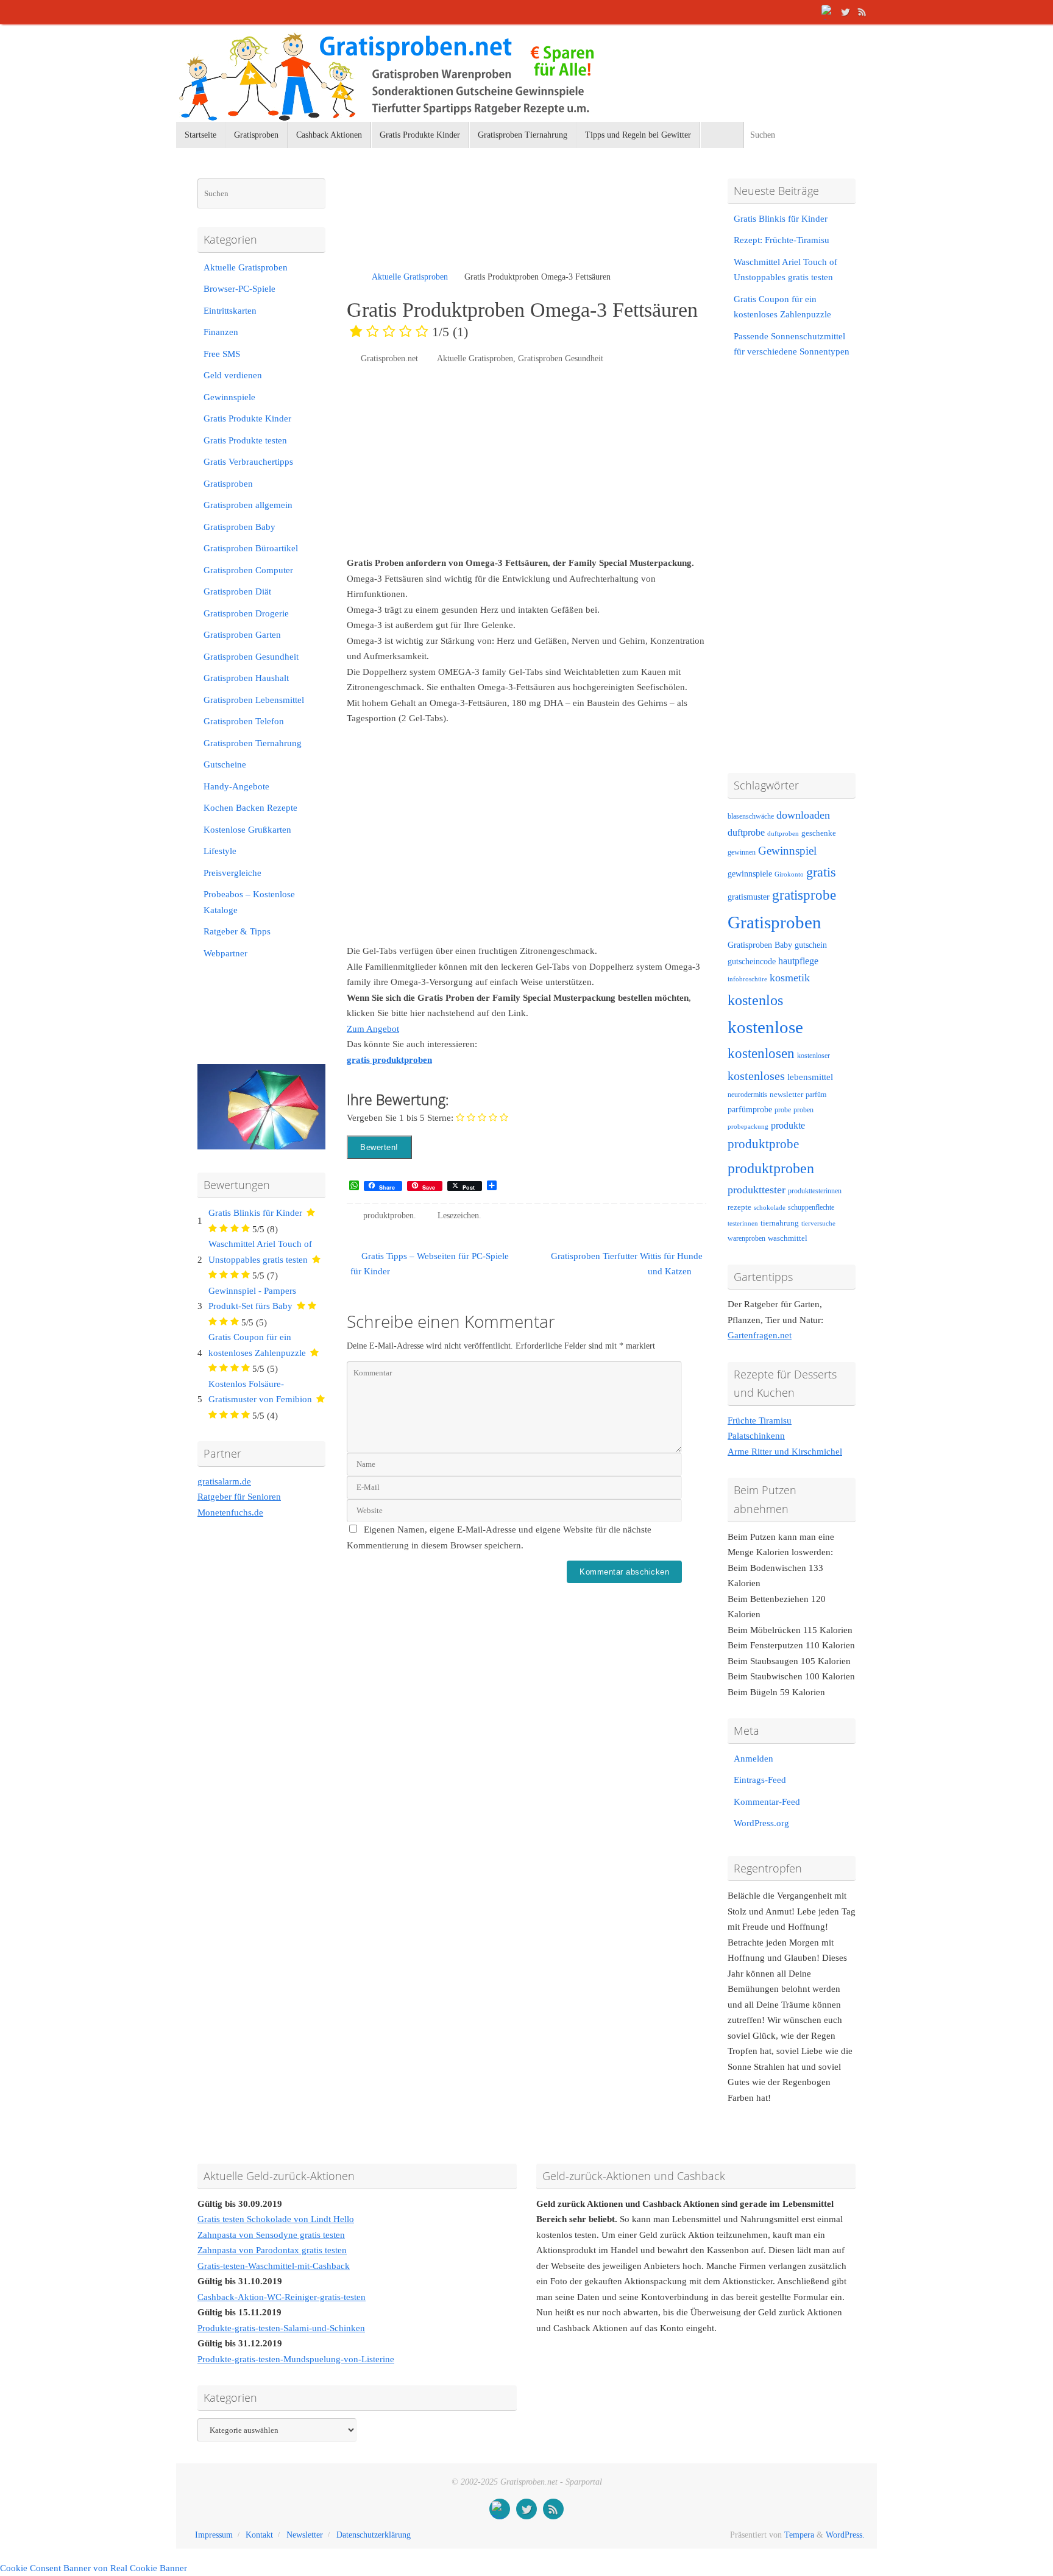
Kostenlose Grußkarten (247, 830)
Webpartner (225, 953)
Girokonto (789, 874)
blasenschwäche (751, 817)
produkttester (757, 1190)
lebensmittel (810, 1077)
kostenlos (755, 1000)
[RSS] (862, 12)
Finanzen (221, 332)
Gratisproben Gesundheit (561, 358)
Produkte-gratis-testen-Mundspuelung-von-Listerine (296, 2359)
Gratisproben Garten (242, 635)
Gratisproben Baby (239, 527)
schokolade (770, 1208)
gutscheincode (752, 961)
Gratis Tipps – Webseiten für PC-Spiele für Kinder (430, 1264)
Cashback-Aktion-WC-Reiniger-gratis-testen (282, 2297)
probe (783, 1110)
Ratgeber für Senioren (239, 1497)
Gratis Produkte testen (245, 440)
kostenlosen (761, 1053)
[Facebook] (828, 12)
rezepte (739, 1207)
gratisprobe (804, 895)
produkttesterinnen (815, 1191)
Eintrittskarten (230, 311)
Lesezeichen (458, 1216)
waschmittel (788, 1238)
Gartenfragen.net (760, 1335)
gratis (821, 872)
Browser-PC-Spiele (239, 289)
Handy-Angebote (236, 786)
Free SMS (222, 354)
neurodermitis (747, 1095)
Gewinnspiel (787, 851)
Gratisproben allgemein (248, 505)
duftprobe (746, 832)
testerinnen (743, 1223)
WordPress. (845, 2535)
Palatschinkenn (756, 1436)
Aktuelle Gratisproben (410, 277)
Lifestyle (220, 851)
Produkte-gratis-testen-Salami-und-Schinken (281, 2328)
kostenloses (756, 1076)
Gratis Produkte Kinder (247, 418)
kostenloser (814, 1056)
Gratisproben (228, 484)
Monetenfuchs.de (230, 1512)
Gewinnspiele (229, 397)
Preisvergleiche (232, 873)
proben (803, 1110)
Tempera (799, 2535)
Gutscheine (225, 764)
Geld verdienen (233, 375)
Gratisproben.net (389, 358)
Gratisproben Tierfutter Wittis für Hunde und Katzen (627, 1264)
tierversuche (818, 1223)
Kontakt (259, 2535)
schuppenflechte (811, 1207)
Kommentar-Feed (767, 1802)
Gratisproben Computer (248, 570)
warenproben (746, 1238)
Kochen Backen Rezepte (250, 808)
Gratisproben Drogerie (246, 613)
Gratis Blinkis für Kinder (255, 1213)
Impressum (214, 2535)
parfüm (816, 1095)
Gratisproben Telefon (244, 721)
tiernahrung (780, 1223)
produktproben (388, 1216)
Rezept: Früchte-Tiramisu (782, 240)
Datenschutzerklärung (374, 2535)
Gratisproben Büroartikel (251, 548)
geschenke (819, 833)
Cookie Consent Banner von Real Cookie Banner (94, 2568)
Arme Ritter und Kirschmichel (785, 1452)
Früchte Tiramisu (760, 1420)
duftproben (783, 834)
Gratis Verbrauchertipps (248, 462)
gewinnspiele (750, 873)
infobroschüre (747, 979)
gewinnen (742, 852)
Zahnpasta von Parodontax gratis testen (272, 2250)
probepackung (748, 1127)
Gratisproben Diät (237, 591)
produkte (788, 1125)
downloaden (803, 815)
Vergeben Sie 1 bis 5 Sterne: (400, 1118)
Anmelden (753, 1759)
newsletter (786, 1095)
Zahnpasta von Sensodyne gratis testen (271, 2235)
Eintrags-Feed (760, 1780)
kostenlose (765, 1027)
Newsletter (305, 2535)
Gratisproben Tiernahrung (253, 743)
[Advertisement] (489, 225)
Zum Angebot (373, 1029)
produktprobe (763, 1144)
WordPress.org (761, 1823)
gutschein (811, 945)
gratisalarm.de (224, 1481)
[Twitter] (845, 12)
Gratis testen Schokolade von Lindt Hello (276, 2219)
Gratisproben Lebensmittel (254, 700)
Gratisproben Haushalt (246, 678)
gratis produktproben (389, 1060)
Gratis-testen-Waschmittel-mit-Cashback (274, 2266)
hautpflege (798, 961)
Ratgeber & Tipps (237, 931)
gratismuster (749, 897)
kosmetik (790, 978)
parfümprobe (750, 1109)
